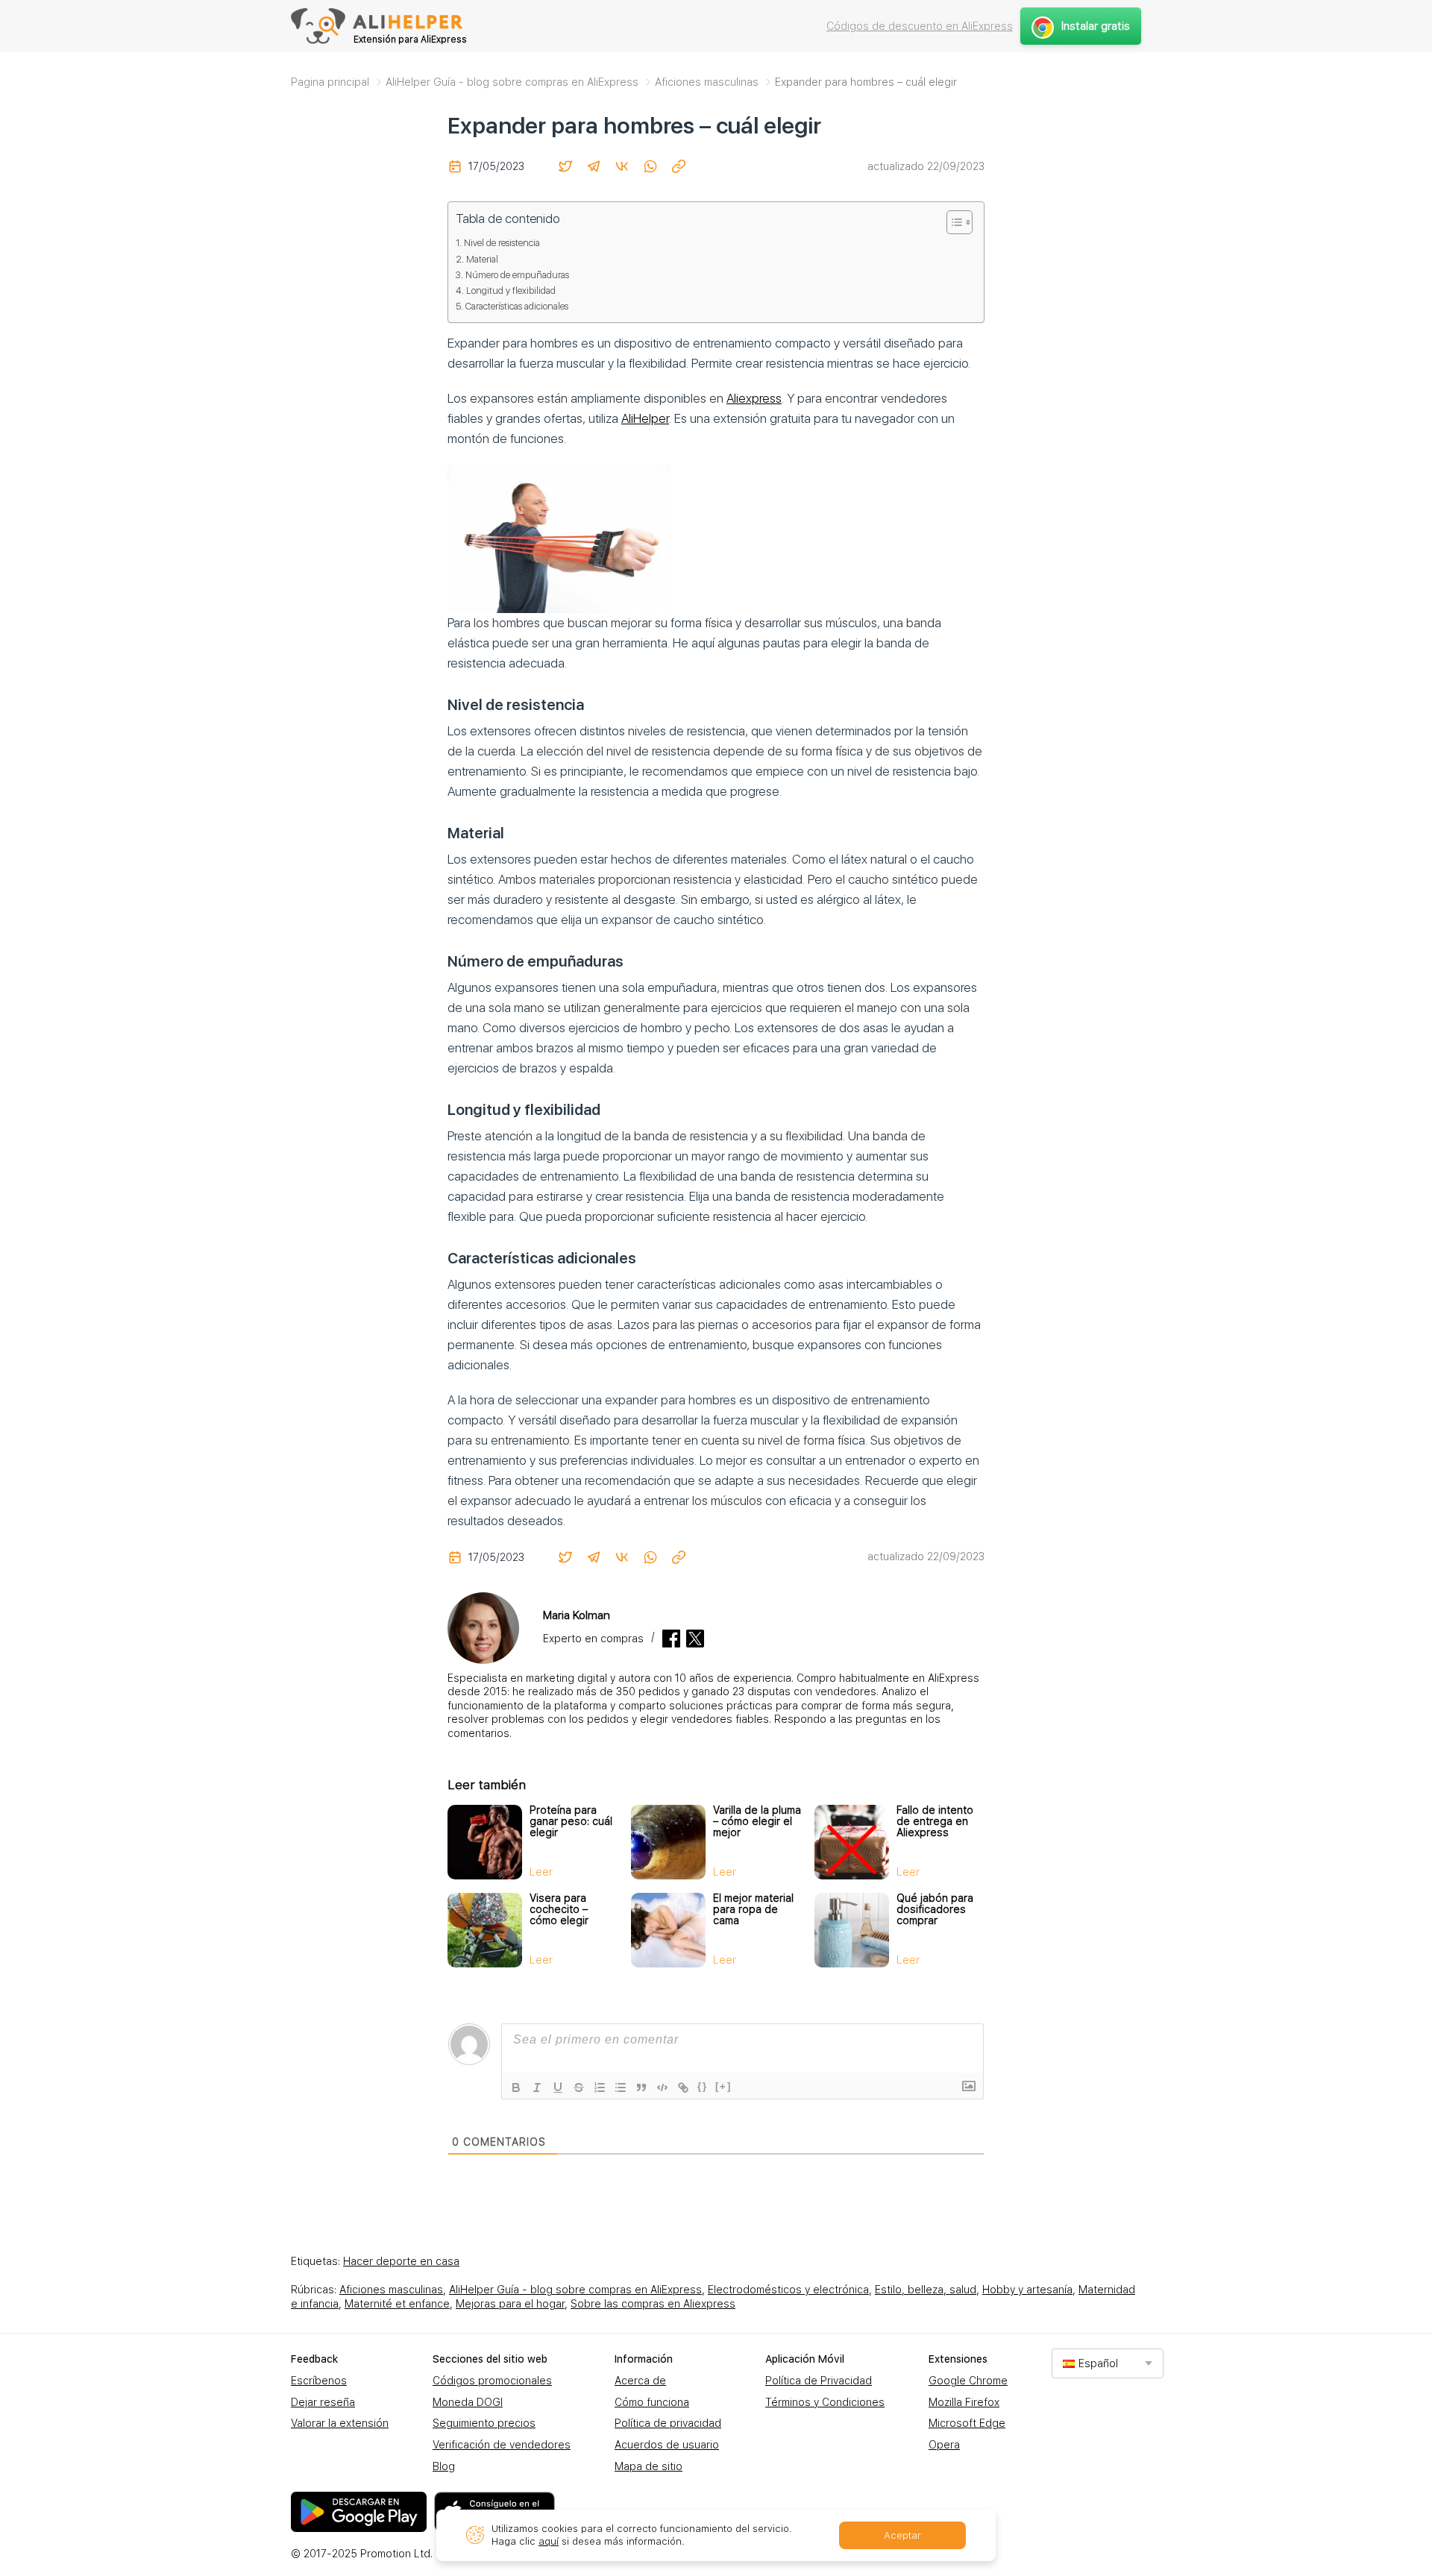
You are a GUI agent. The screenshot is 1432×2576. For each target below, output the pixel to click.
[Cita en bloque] (641, 2087)
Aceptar (902, 2535)
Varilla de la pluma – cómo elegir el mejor (757, 1821)
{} (703, 2086)
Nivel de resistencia (502, 243)
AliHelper (645, 418)
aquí (549, 2541)
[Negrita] (516, 2087)
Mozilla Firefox (964, 2402)
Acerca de (640, 2381)
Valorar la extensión (340, 2423)
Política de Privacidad (819, 2381)
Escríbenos (319, 2381)
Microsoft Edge (967, 2423)
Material (482, 259)
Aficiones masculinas (391, 2290)
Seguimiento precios (484, 2423)
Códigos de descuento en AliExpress (920, 26)
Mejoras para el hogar (510, 2304)
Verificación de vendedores (502, 2445)
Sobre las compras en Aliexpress (653, 2304)
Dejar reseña (323, 2402)
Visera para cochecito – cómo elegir (559, 1909)
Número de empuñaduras (517, 275)
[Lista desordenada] (621, 2087)
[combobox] (1108, 2363)
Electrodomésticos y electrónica (788, 2290)
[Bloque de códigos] (662, 2087)
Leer (541, 1872)
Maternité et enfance (397, 2304)
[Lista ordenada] (600, 2087)
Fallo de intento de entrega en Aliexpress (935, 1821)
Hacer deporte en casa (401, 2261)
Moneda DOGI (468, 2402)
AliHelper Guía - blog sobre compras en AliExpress (575, 2290)
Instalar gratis (1096, 26)
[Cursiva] (537, 2087)
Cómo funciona (652, 2402)
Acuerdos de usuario (667, 2445)
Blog (444, 2466)
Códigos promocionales (492, 2381)
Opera (944, 2445)
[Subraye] (558, 2087)
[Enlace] (683, 2087)
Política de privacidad (668, 2423)
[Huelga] (579, 2087)
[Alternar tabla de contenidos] (952, 222)
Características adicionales (517, 306)
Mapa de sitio (649, 2466)
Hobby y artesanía (1027, 2290)
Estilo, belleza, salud (926, 2290)
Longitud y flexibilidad (511, 290)
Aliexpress (754, 398)
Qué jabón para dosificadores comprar (935, 1909)
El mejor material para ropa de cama (753, 1909)
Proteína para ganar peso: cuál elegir (571, 1821)
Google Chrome (968, 2381)
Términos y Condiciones (825, 2402)
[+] (723, 2086)
